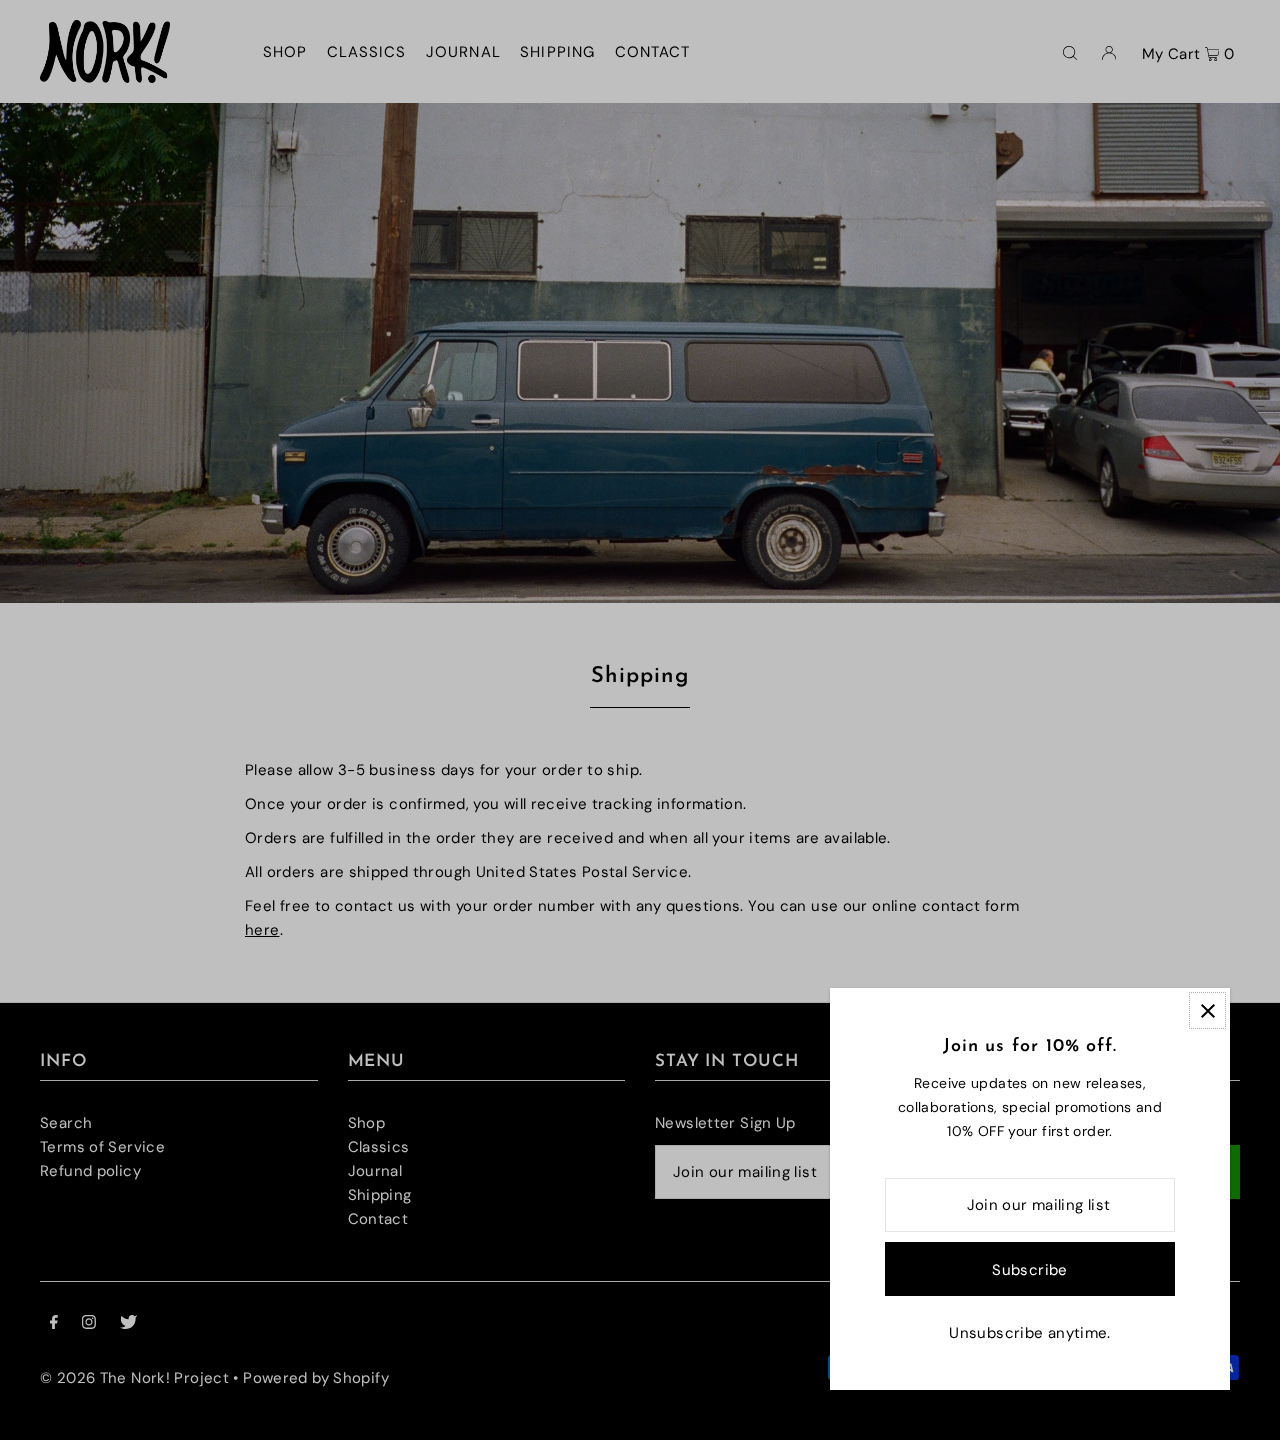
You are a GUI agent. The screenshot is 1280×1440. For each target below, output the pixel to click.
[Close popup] (1207, 1010)
